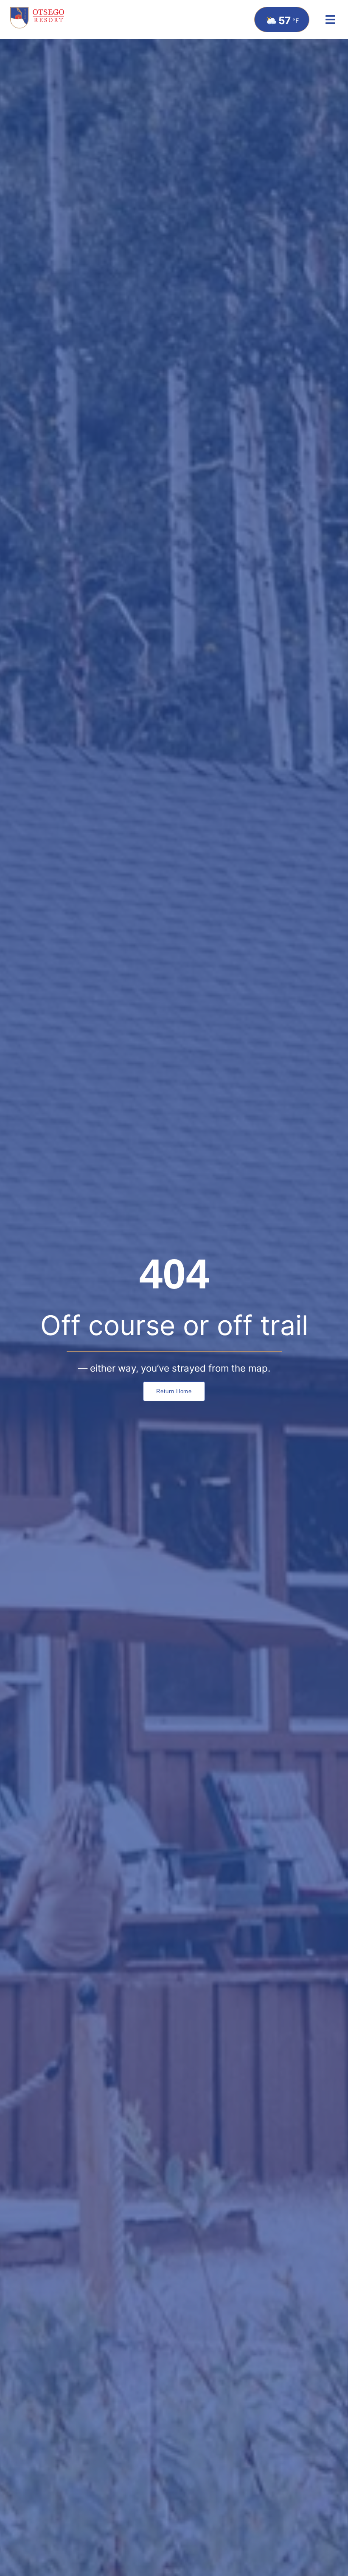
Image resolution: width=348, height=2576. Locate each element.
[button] (330, 20)
